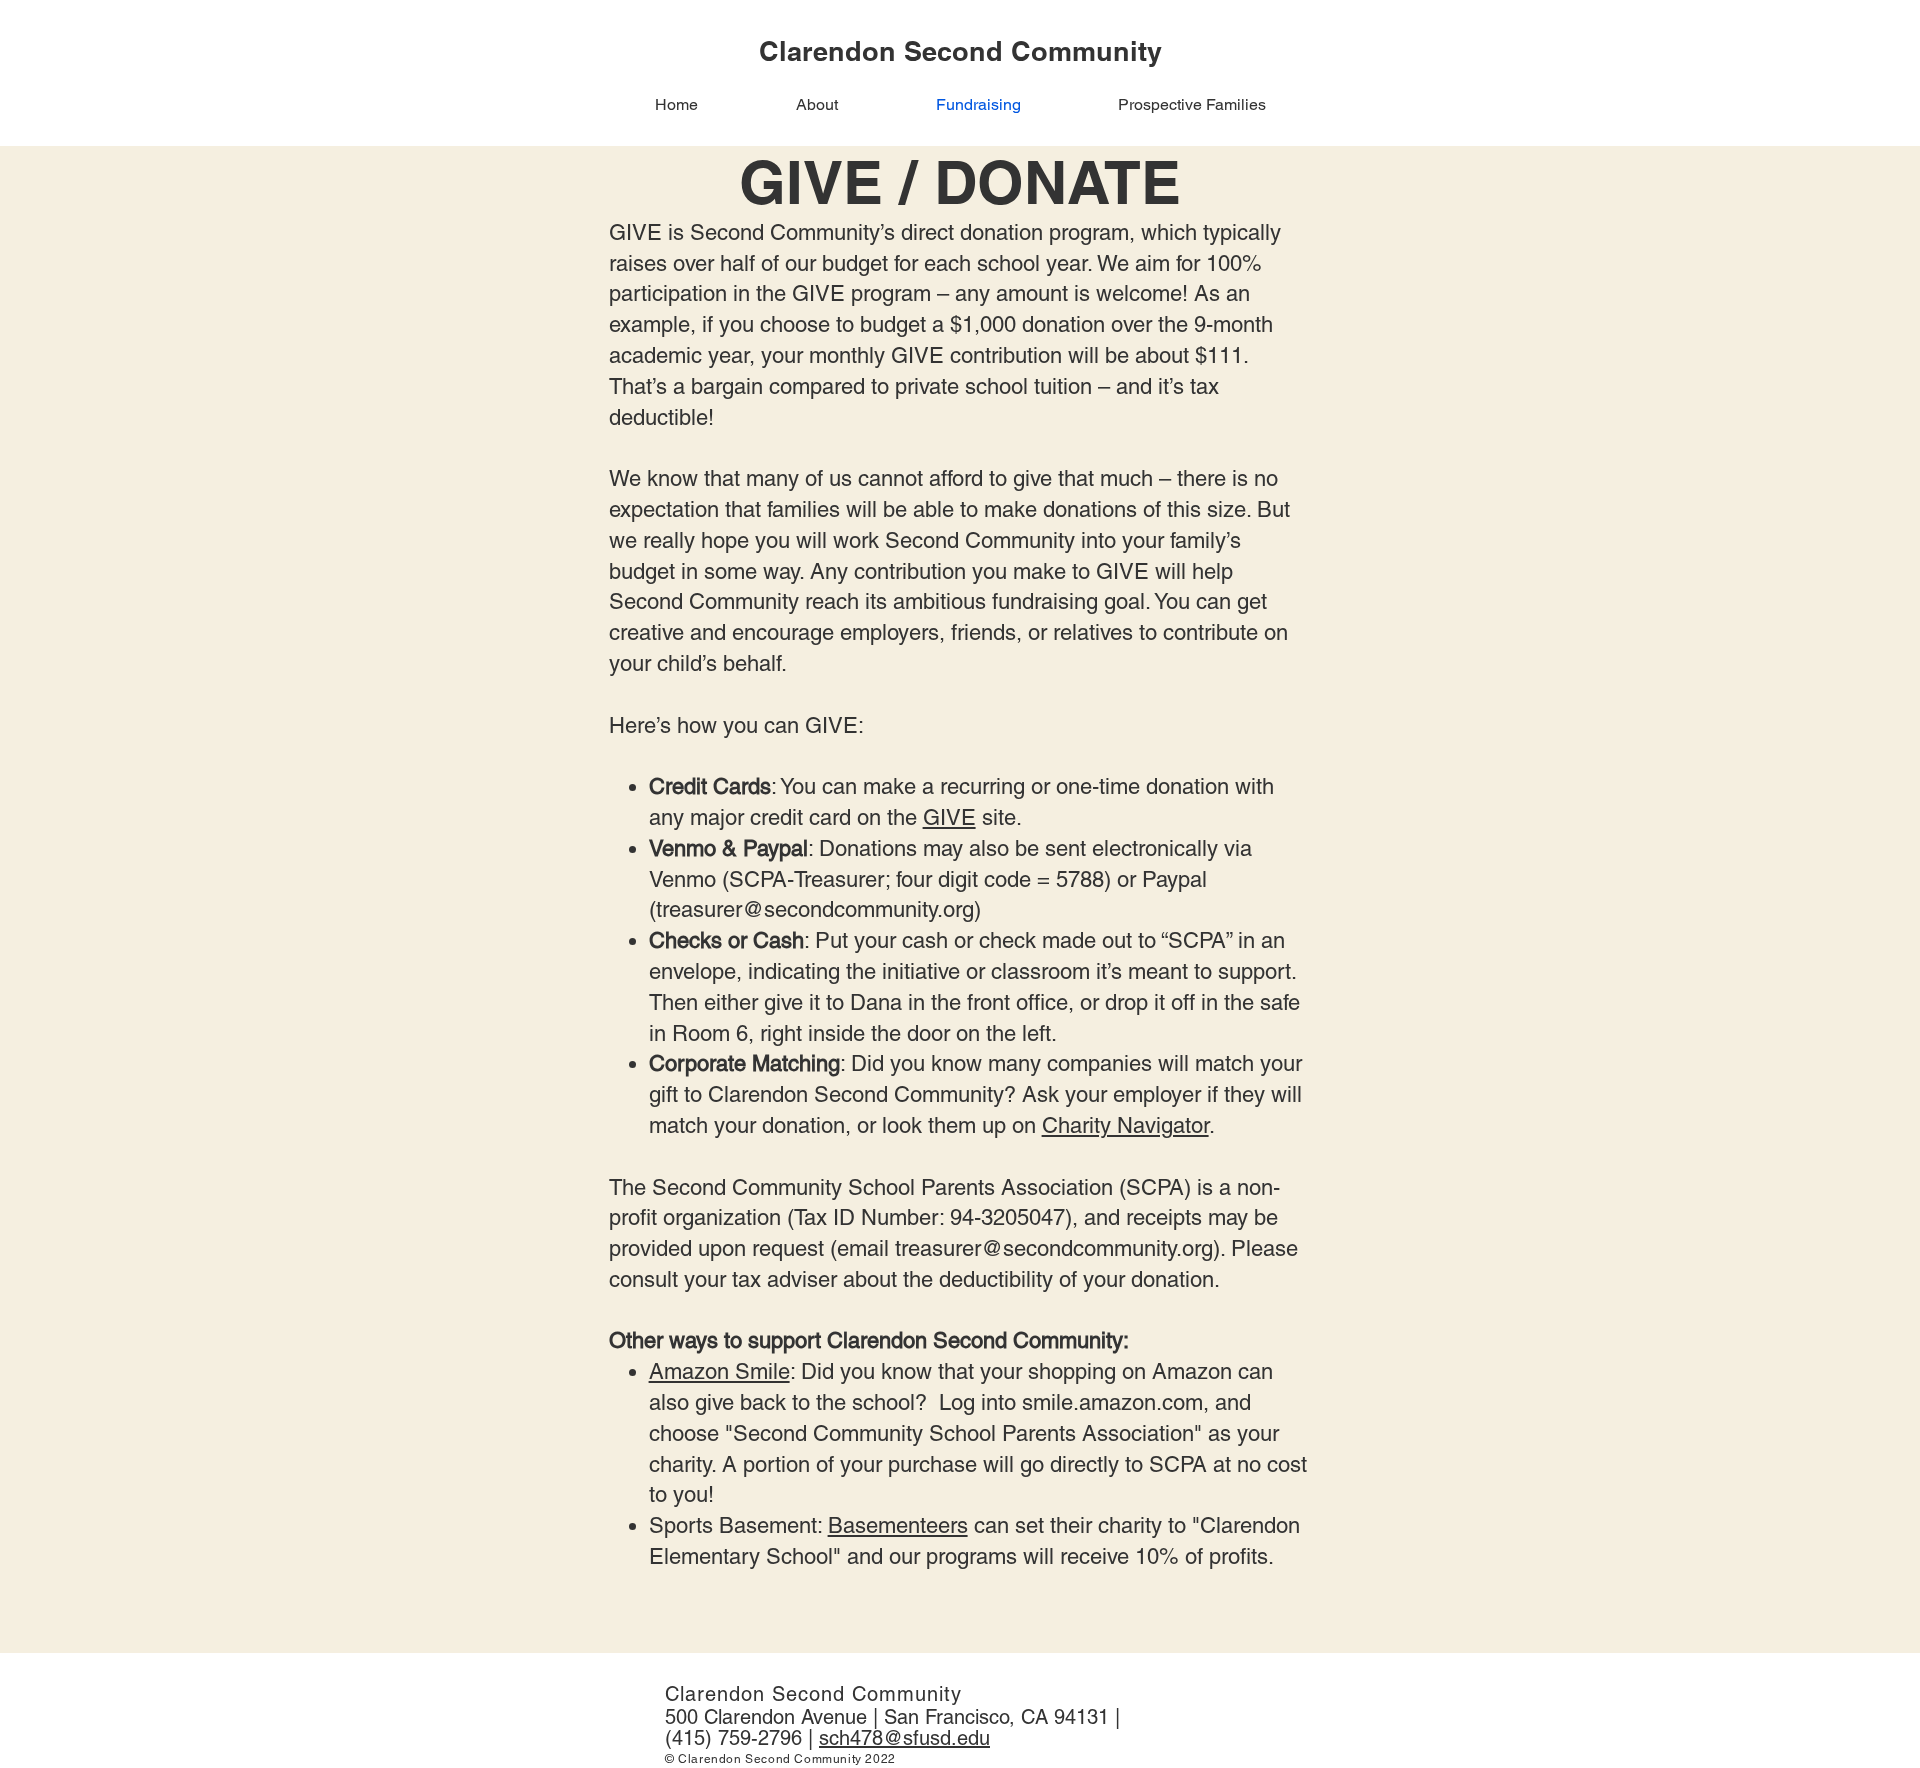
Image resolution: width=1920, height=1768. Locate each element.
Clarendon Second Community (813, 1694)
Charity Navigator (1125, 1125)
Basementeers (898, 1525)
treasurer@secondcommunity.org (815, 909)
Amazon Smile (719, 1371)
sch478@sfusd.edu (904, 1738)
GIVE (949, 817)
